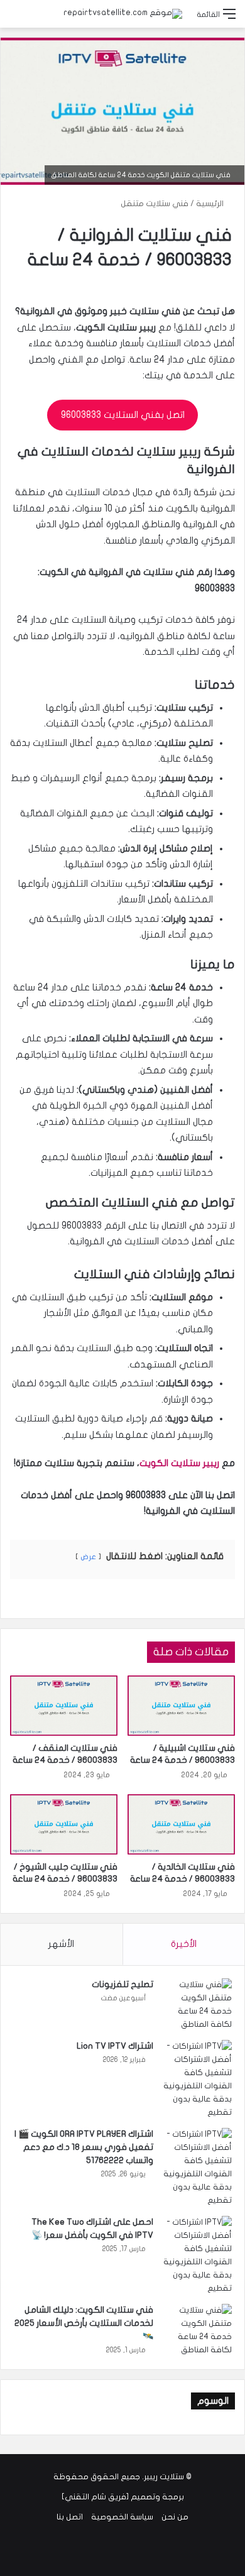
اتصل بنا (70, 2517)
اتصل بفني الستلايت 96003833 (123, 415)
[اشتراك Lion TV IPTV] (197, 2080)
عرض (88, 1557)
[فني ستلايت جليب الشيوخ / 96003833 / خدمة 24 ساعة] (64, 1824)
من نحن (175, 2517)
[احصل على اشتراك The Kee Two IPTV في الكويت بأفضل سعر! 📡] (197, 2255)
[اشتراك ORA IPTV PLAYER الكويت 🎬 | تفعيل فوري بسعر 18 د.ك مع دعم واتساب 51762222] (197, 2168)
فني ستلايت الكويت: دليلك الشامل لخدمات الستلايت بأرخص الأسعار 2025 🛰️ (84, 2323)
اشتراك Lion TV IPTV (115, 2046)
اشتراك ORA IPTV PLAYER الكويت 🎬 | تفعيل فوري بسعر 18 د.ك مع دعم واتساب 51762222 (84, 2147)
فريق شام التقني (95, 2497)
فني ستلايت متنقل (155, 204)
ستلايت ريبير (164, 2477)
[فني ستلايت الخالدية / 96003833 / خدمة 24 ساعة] (181, 1824)
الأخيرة (184, 1944)
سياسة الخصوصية (122, 2517)
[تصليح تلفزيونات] (197, 2005)
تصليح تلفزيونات (122, 1984)
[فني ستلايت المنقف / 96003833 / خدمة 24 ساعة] (64, 1706)
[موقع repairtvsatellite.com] (123, 14)
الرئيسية (211, 204)
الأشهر (61, 1944)
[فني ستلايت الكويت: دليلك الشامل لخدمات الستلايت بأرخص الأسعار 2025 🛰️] (197, 2330)
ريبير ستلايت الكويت (179, 1463)
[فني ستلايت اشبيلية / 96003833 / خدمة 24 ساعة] (181, 1706)
